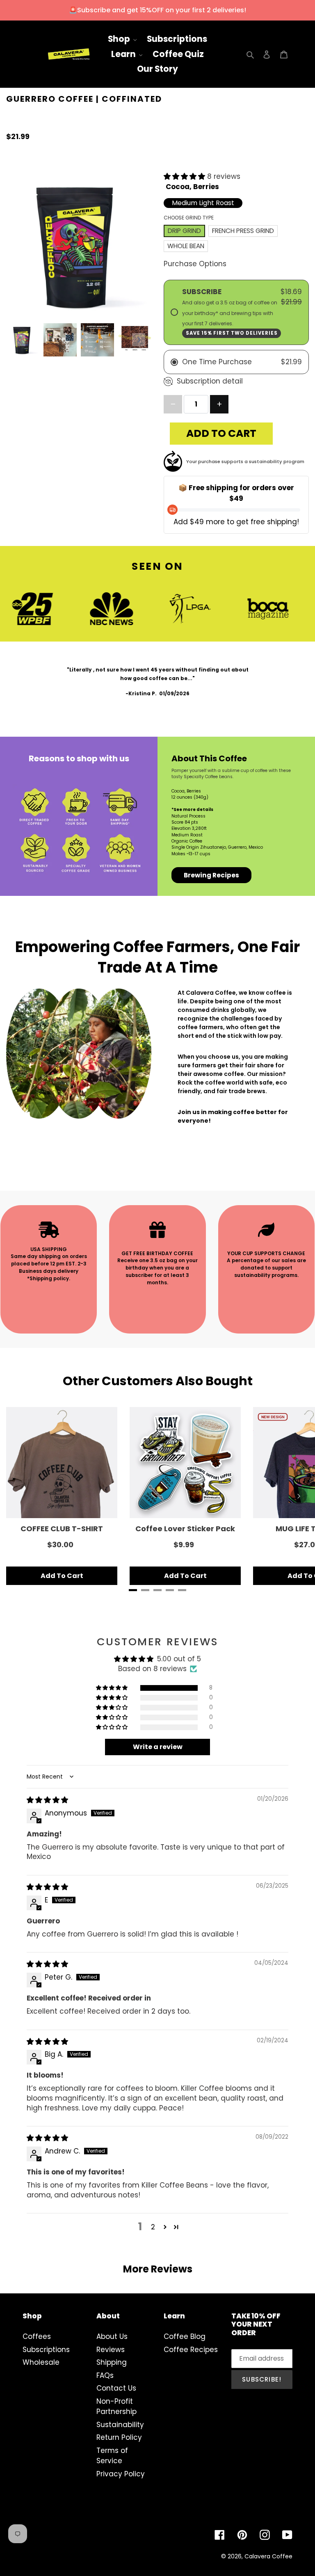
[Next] (299, 1496)
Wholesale (41, 2362)
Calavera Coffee (268, 2556)
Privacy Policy (121, 2474)
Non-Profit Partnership (116, 2407)
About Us (112, 2336)
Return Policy (119, 2437)
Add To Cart (62, 1576)
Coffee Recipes (191, 2350)
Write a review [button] (158, 1747)
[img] (47, 1800)
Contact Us (116, 2388)
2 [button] (153, 2227)
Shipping (112, 2362)
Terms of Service (112, 2456)
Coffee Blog (185, 2336)
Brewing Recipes (211, 875)
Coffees (37, 2336)
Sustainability (120, 2425)
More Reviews (158, 2269)
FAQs (105, 2375)
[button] (185, 176)
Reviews (111, 2350)
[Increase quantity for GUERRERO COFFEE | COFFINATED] (219, 404)
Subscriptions (46, 2350)
